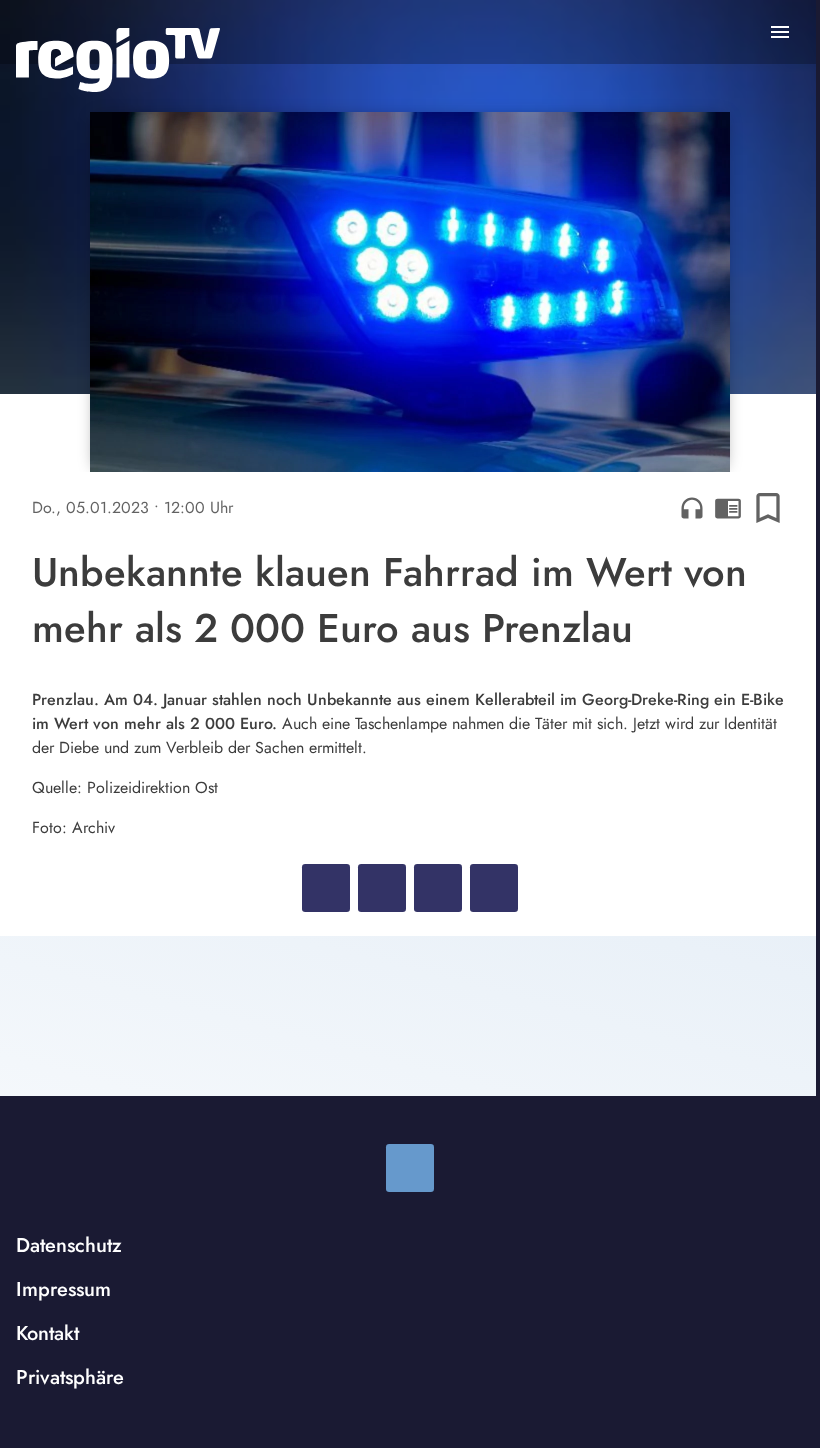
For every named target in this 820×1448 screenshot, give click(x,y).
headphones (692, 508)
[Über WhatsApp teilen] (438, 888)
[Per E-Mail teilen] (494, 888)
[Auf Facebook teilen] (326, 888)
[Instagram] (410, 1168)
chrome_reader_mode (728, 508)
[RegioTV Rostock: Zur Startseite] (118, 60)
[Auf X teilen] (382, 888)
